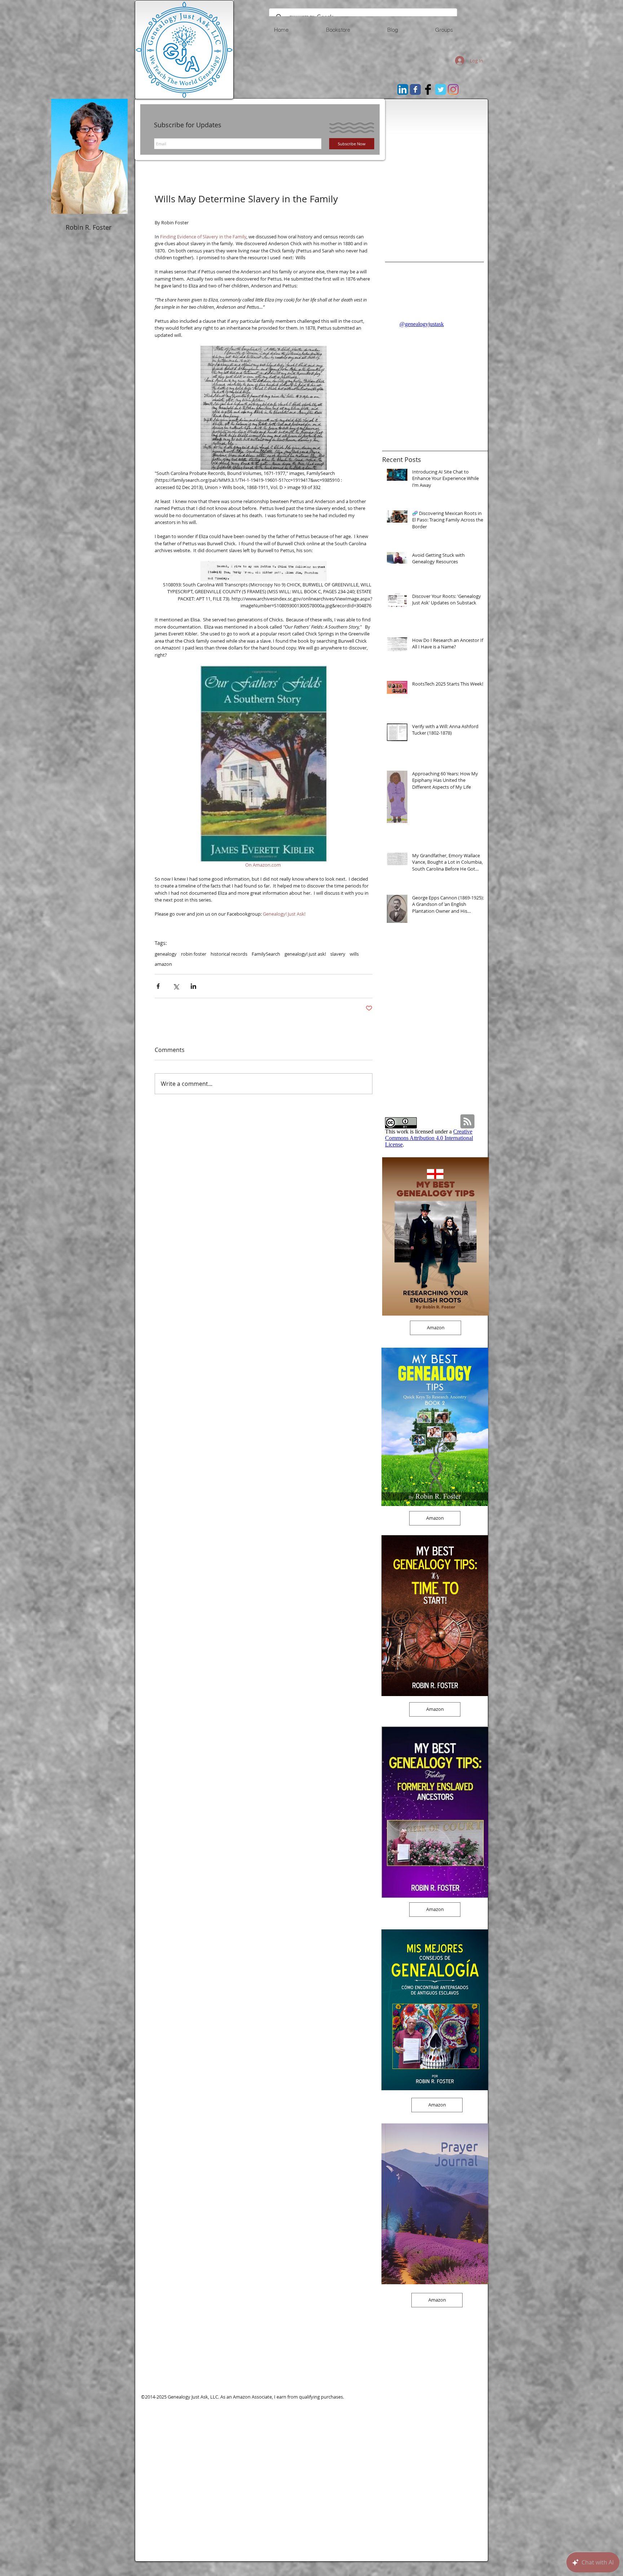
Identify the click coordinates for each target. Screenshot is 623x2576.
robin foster (194, 954)
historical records (229, 954)
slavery (338, 954)
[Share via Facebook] (158, 986)
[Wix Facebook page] (415, 89)
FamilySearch (266, 954)
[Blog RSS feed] (467, 1122)
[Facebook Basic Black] (428, 89)
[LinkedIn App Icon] (403, 89)
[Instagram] (453, 89)
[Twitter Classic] (441, 89)
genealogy (166, 954)
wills (354, 954)
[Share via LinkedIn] (193, 986)
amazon (163, 964)
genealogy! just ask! (305, 954)
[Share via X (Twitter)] (176, 986)
